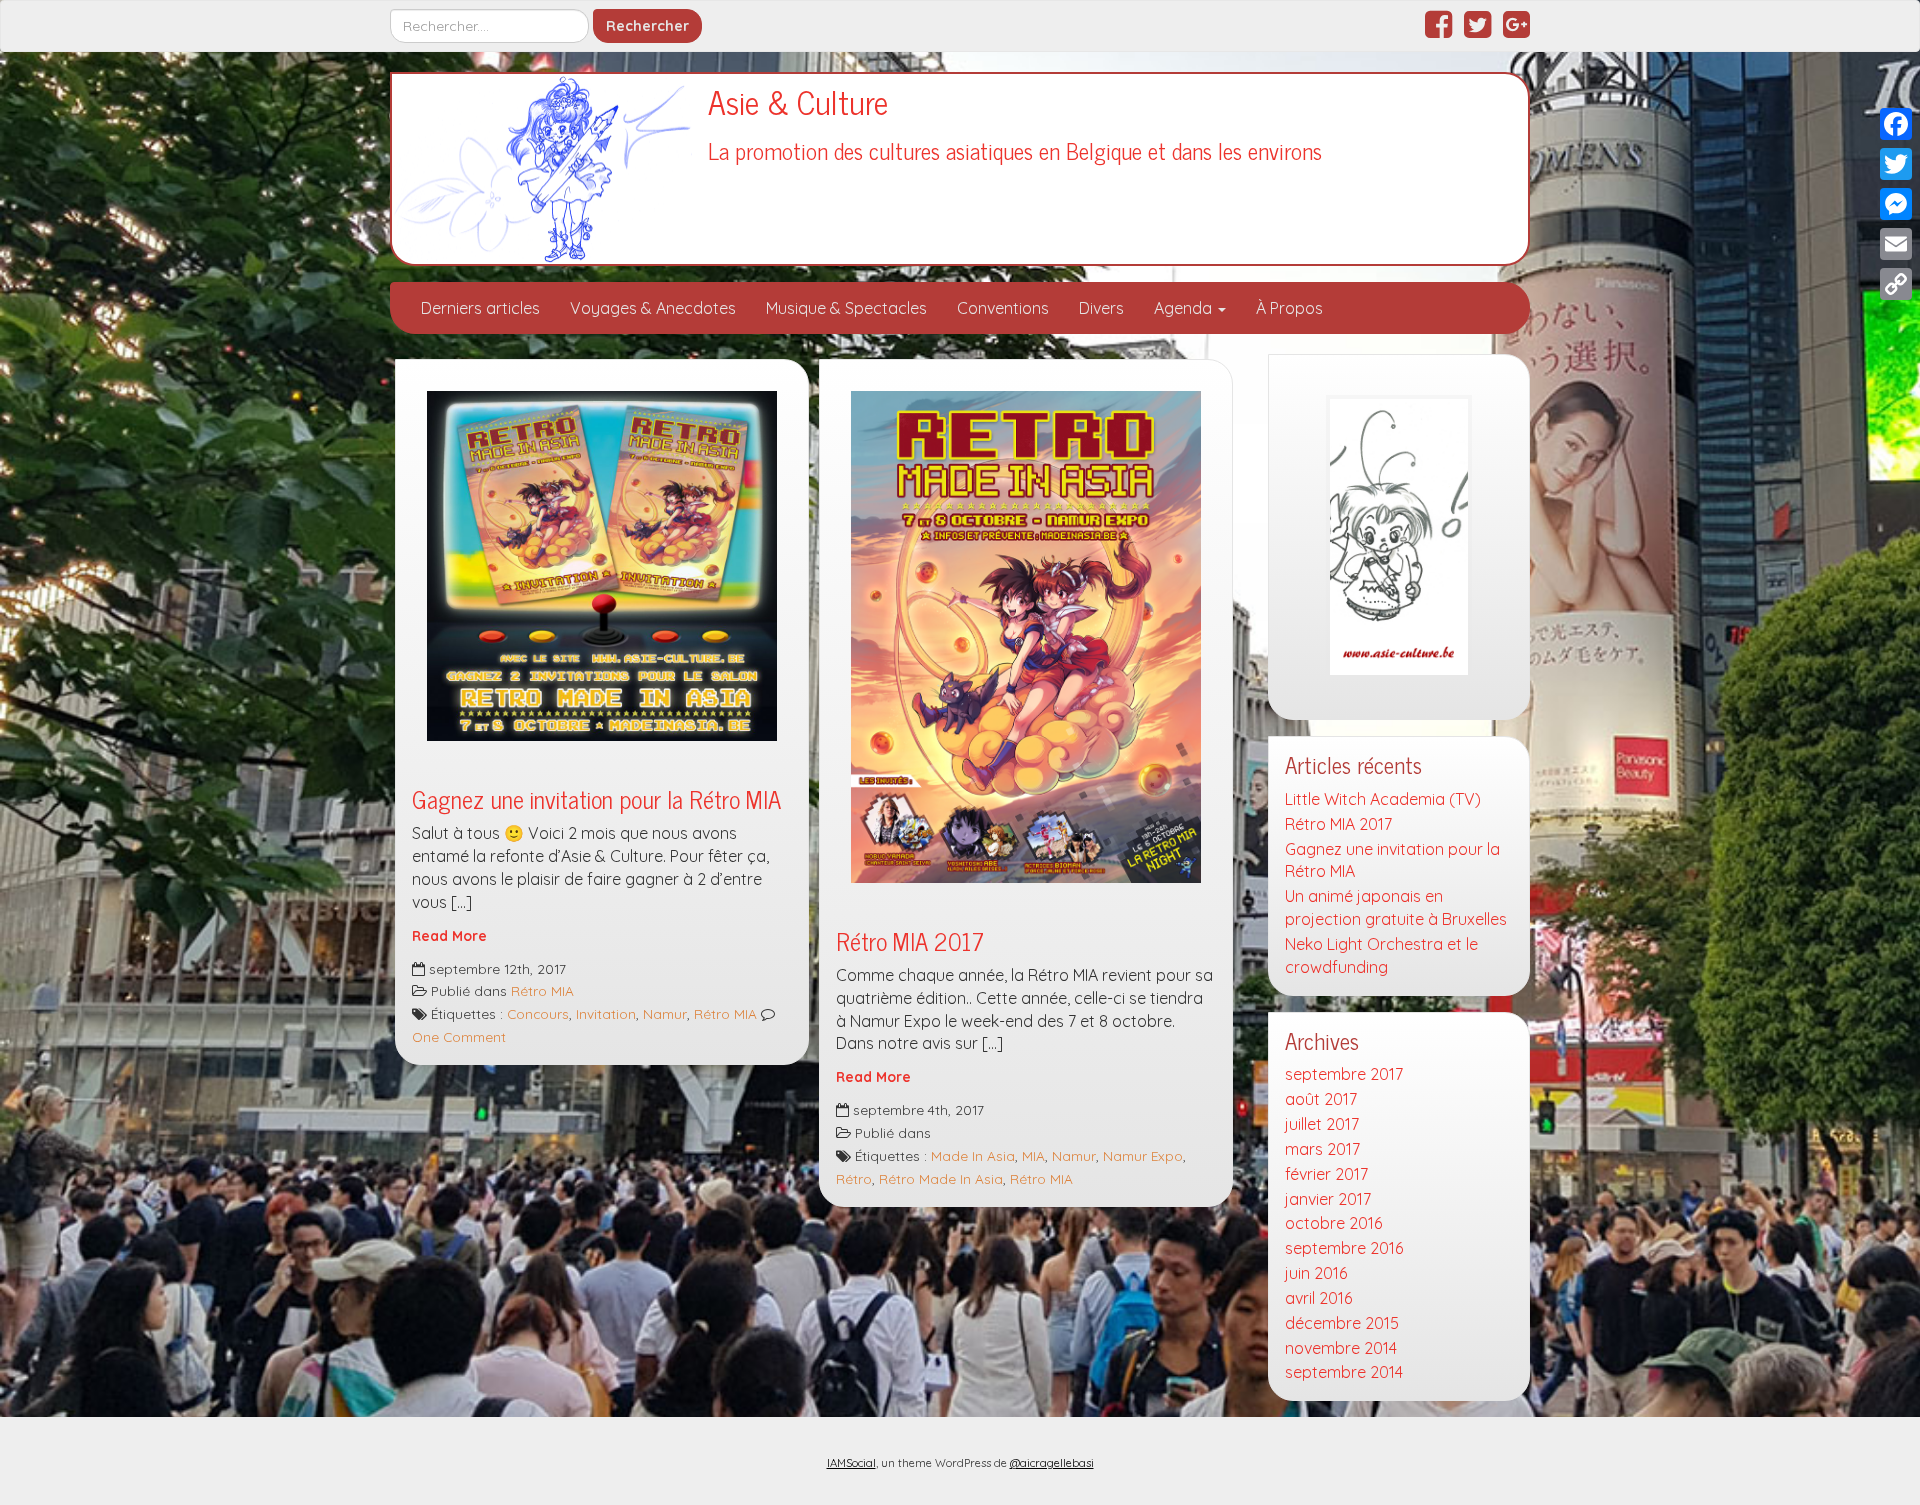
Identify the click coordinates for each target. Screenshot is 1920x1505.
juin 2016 (1316, 1273)
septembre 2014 (1344, 1372)
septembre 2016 (1344, 1248)
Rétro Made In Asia (941, 1178)
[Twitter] (1896, 164)
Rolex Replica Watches (474, 1484)
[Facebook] (1896, 124)
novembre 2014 (1341, 1348)
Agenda (1185, 308)
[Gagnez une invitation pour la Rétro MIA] (602, 566)
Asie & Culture (798, 101)
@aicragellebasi (1052, 1463)
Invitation (606, 1013)
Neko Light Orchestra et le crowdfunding (1381, 955)
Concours (538, 1013)
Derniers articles (480, 308)
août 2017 (1321, 1099)
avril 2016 (1318, 1298)
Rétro (854, 1178)
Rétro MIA (542, 990)
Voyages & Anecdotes (653, 308)
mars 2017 (1322, 1149)
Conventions (1003, 308)
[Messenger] (1896, 204)
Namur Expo (1143, 1155)
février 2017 (1326, 1174)
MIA (1033, 1155)
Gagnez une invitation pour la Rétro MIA (596, 798)
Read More (449, 935)
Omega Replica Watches (661, 1484)
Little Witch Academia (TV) (1383, 799)
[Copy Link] (1896, 284)
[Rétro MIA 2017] (1026, 636)
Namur (665, 1013)
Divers (1101, 308)
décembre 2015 (1342, 1323)
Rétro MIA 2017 (910, 940)
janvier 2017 (1328, 1199)
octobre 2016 (1333, 1223)
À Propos (1289, 308)
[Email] (1896, 244)
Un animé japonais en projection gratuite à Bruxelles (1396, 907)
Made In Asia (973, 1155)
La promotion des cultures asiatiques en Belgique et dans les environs (1015, 150)
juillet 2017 (1322, 1124)
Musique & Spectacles (846, 308)
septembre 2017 (1344, 1074)
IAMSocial (851, 1463)
